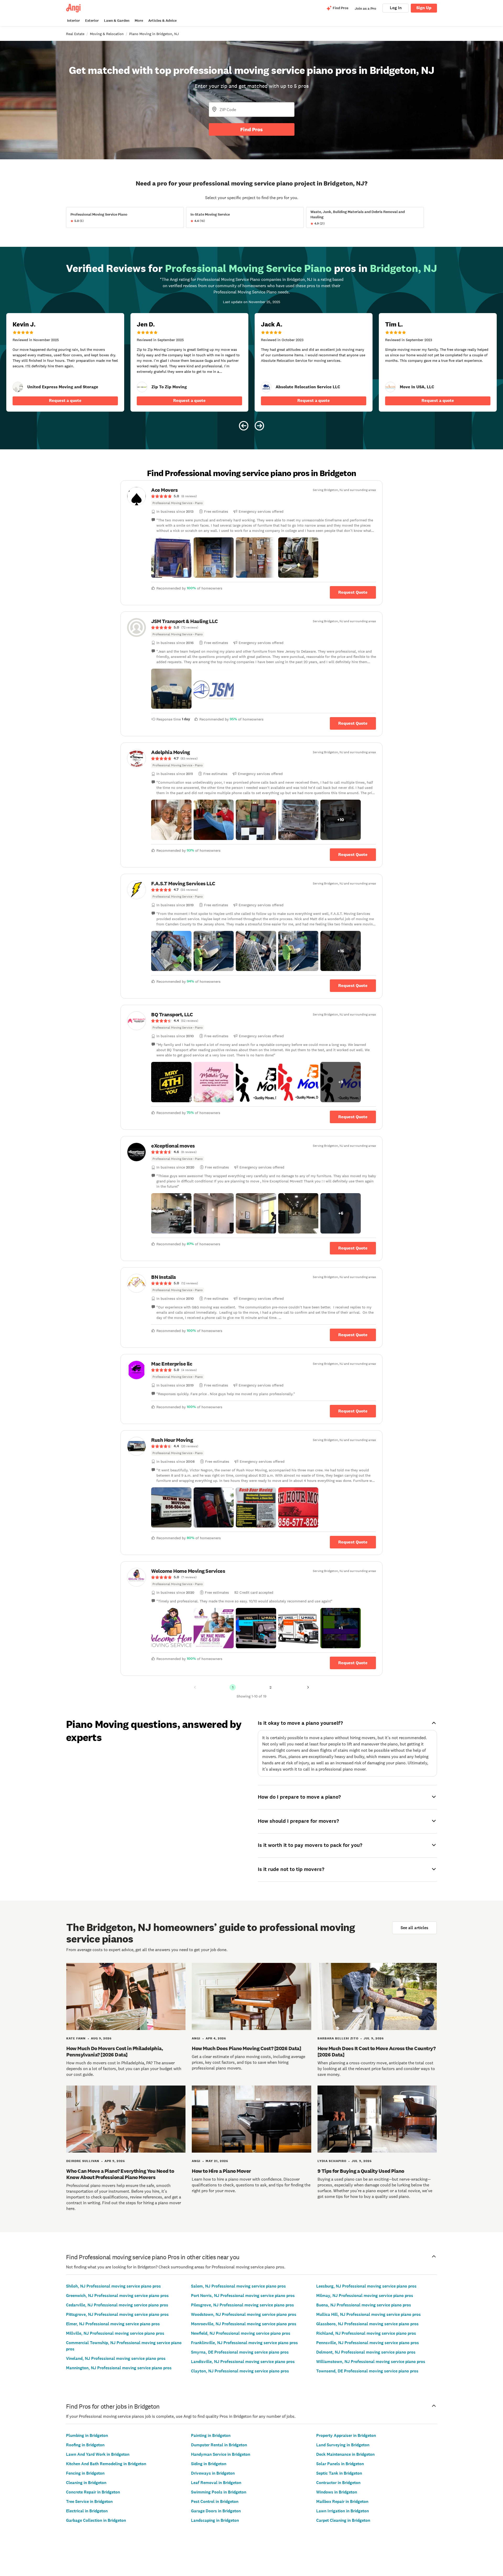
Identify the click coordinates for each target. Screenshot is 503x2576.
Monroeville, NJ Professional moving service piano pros (244, 2324)
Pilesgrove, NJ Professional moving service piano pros (242, 2305)
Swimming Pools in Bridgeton (219, 2492)
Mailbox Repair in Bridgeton (342, 2501)
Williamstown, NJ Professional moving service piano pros (371, 2362)
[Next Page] (308, 1687)
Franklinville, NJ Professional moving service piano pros (244, 2343)
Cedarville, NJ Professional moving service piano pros (117, 2305)
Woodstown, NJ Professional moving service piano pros (244, 2314)
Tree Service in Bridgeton (89, 2501)
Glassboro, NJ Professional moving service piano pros (367, 2324)
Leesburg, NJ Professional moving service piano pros (366, 2286)
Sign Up (424, 8)
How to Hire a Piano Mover (221, 2171)
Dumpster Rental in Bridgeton (219, 2445)
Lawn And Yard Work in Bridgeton (98, 2454)
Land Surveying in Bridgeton (343, 2445)
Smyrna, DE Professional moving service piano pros (240, 2352)
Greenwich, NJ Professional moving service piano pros (117, 2296)
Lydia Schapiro (332, 2161)
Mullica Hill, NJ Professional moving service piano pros (368, 2314)
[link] (18, 387)
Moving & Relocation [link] (107, 34)
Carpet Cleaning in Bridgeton (343, 2520)
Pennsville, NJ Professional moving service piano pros (368, 2343)
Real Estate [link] (75, 34)
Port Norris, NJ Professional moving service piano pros (243, 2296)
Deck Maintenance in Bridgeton (345, 2454)
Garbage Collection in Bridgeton (96, 2520)
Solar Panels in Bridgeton (340, 2464)
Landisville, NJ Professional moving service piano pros (243, 2362)
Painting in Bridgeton (211, 2435)
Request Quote (353, 592)
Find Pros (251, 129)
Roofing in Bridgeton (85, 2445)
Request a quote (65, 400)
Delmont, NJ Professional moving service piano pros (366, 2352)
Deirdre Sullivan (83, 2161)
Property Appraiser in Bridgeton (346, 2435)
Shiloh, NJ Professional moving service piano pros (113, 2286)
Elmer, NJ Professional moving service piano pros (113, 2324)
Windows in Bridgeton (337, 2492)
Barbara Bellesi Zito (338, 2038)
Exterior (92, 21)
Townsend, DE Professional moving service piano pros (367, 2371)
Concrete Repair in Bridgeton (93, 2492)
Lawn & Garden (117, 21)
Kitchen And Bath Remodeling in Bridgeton (106, 2464)
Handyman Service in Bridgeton (221, 2454)
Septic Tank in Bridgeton (339, 2473)
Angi (196, 2038)
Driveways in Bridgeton (213, 2473)
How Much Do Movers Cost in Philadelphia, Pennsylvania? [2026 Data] (115, 2051)
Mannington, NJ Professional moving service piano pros (119, 2368)
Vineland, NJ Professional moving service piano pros (116, 2358)
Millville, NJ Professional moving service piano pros (115, 2333)
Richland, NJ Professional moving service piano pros (366, 2333)
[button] (171, 558)
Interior (73, 21)
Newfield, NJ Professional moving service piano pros (241, 2333)
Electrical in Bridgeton (87, 2511)
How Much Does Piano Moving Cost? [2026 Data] (246, 2048)
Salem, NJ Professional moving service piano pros (238, 2286)
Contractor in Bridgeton (338, 2483)
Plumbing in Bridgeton (87, 2435)
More (139, 21)
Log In (396, 8)
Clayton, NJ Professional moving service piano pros (240, 2371)
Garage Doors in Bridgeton (216, 2511)
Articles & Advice (162, 21)
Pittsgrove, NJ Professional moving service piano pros (117, 2314)
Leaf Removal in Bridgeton (216, 2483)
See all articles (414, 1928)
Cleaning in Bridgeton (86, 2483)
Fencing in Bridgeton (85, 2473)
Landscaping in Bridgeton (215, 2520)
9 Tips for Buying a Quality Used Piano (361, 2171)
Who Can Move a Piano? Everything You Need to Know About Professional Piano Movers (120, 2174)
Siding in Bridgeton (209, 2464)
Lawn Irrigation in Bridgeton (343, 2511)
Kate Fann (76, 2038)
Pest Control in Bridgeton (215, 2501)
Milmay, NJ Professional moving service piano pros (365, 2296)
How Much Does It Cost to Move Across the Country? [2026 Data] (377, 2051)
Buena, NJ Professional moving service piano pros (364, 2305)
